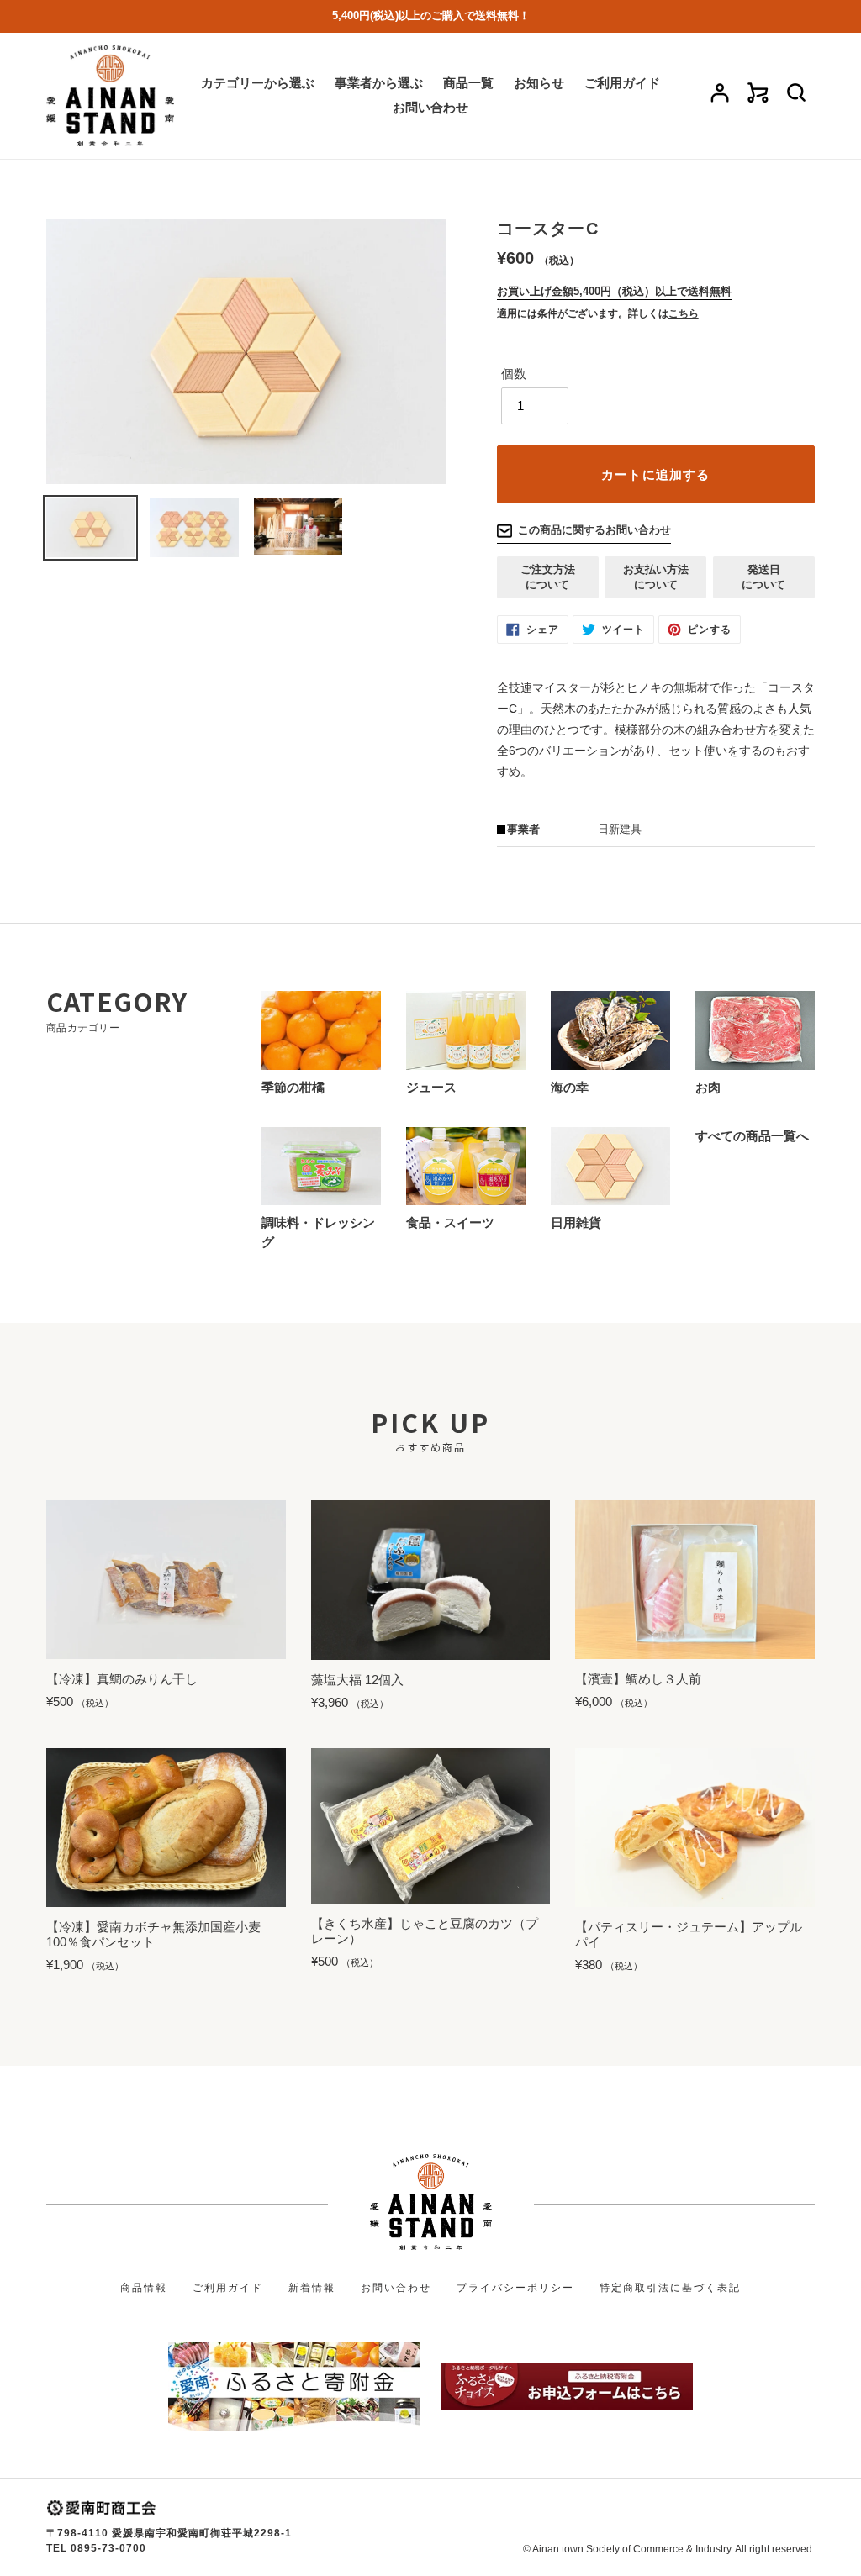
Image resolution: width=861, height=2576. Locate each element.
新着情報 (312, 2288)
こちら (684, 313)
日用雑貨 (576, 1222)
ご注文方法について (548, 577)
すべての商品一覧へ (752, 1136)
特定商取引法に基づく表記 (670, 2288)
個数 (514, 374)
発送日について (763, 577)
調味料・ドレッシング (318, 1232)
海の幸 (570, 1087)
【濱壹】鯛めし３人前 (638, 1679)
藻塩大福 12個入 (357, 1680)
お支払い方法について (656, 577)
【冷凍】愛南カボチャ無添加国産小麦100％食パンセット (153, 1934)
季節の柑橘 (293, 1087)
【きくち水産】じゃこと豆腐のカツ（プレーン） (425, 1931)
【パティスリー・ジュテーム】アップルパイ (689, 1934)
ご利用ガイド (228, 2288)
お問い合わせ (396, 2288)
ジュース (431, 1087)
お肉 (708, 1087)
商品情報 (144, 2288)
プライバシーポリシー (515, 2288)
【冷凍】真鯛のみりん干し (122, 1679)
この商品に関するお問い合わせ (594, 530)
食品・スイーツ (450, 1222)
